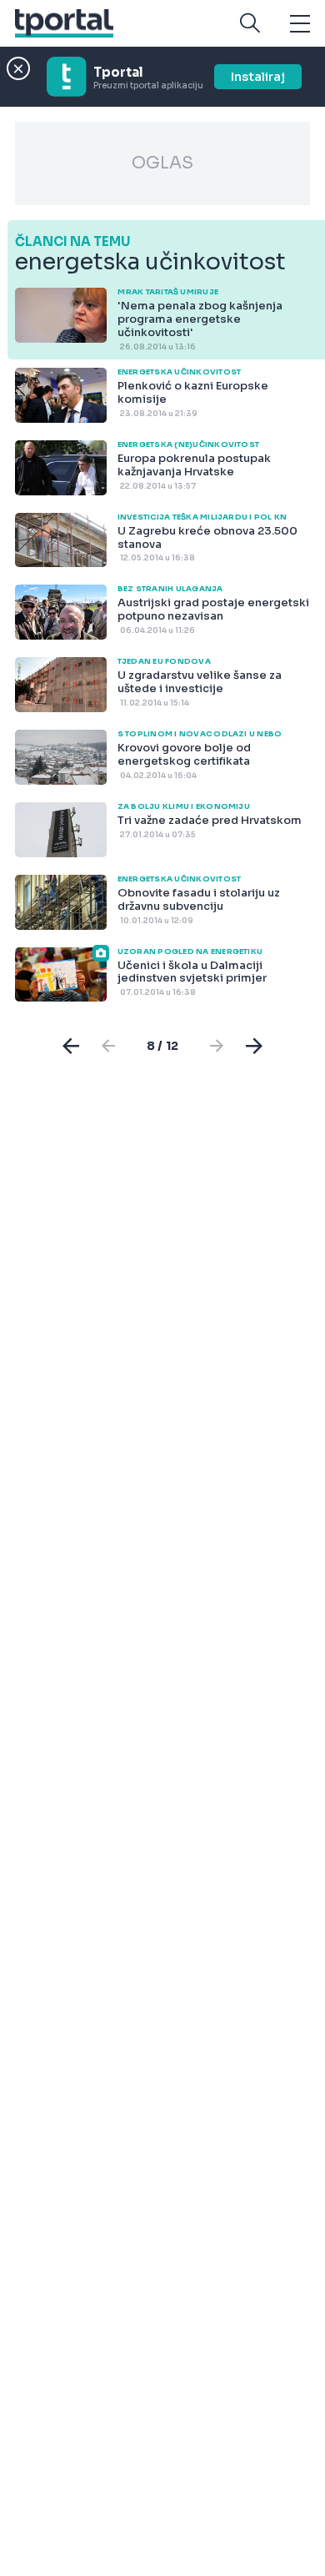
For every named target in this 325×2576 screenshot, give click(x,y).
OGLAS (162, 163)
